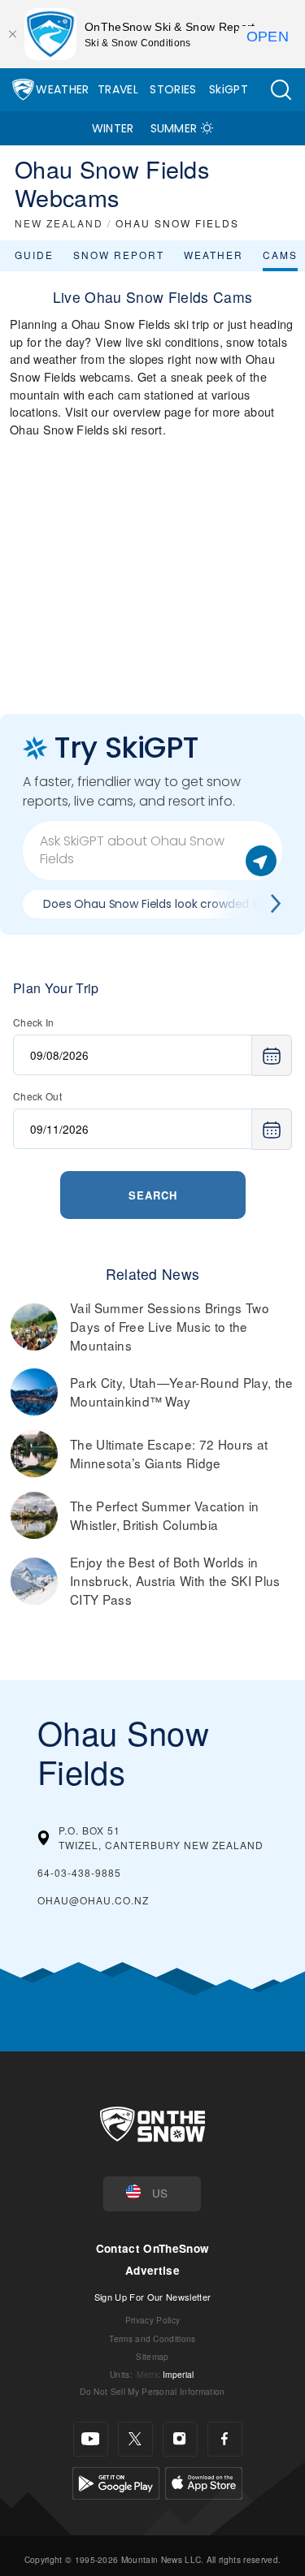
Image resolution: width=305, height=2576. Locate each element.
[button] (281, 90)
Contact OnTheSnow (152, 2248)
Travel (118, 89)
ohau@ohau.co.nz (93, 1900)
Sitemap (152, 2356)
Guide (34, 255)
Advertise (152, 2270)
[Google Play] (116, 2481)
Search (153, 1195)
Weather (62, 89)
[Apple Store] (204, 2481)
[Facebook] (225, 2439)
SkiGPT (229, 89)
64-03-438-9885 (79, 1872)
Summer (174, 128)
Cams (280, 255)
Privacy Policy (152, 2320)
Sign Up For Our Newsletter (152, 2297)
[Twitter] (135, 2439)
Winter (113, 128)
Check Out (37, 1096)
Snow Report (119, 255)
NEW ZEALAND (59, 223)
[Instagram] (180, 2439)
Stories (173, 89)
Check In (34, 1022)
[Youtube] (91, 2439)
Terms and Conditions (152, 2338)
